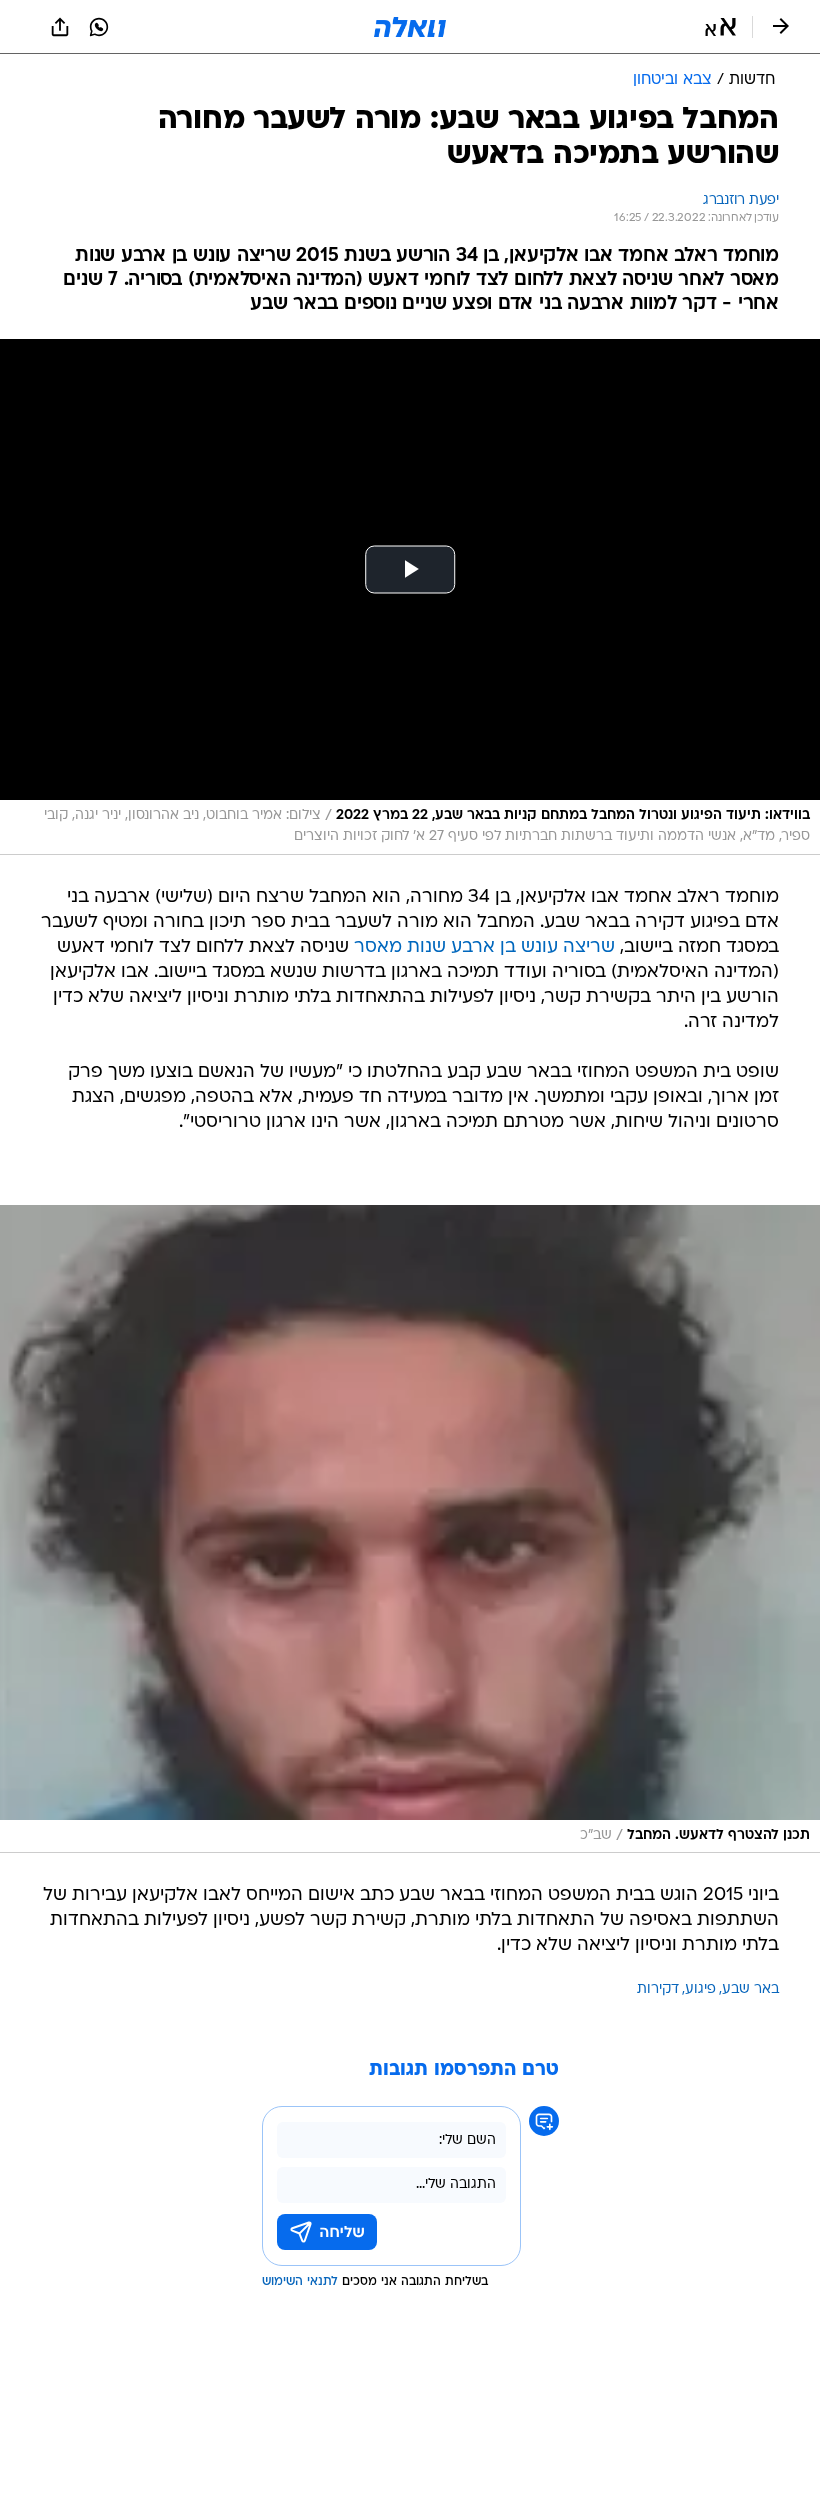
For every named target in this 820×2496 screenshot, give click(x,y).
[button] (720, 27)
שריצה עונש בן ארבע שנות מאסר (484, 947)
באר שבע (750, 1989)
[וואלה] (410, 27)
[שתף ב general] (60, 27)
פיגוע (700, 1989)
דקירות (658, 1989)
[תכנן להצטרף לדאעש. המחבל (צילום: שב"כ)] (410, 1529)
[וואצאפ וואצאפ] (99, 27)
